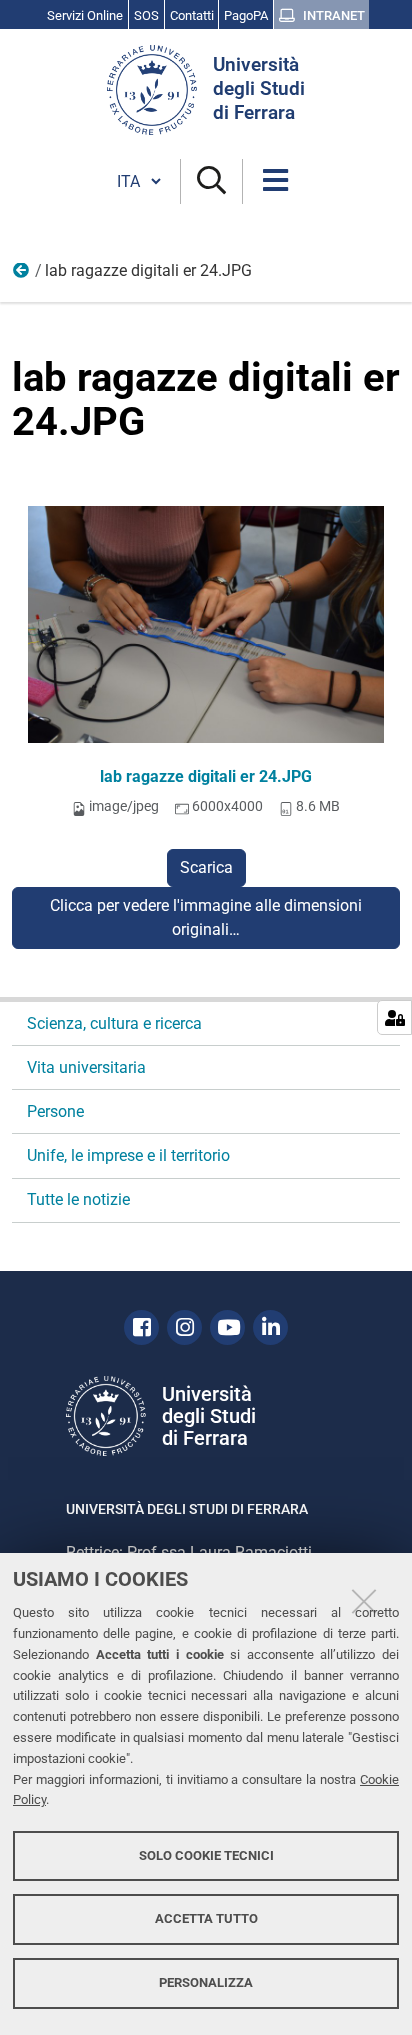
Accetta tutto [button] (206, 1918)
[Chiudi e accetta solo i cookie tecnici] (364, 1601)
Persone (55, 1111)
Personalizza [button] (206, 1982)
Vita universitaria (22, 275)
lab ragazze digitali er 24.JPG (206, 776)
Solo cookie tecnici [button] (206, 1855)
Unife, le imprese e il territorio (128, 1155)
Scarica (206, 867)
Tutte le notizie (78, 1199)
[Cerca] (211, 181)
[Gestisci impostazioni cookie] (394, 1017)
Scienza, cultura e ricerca (114, 1023)
